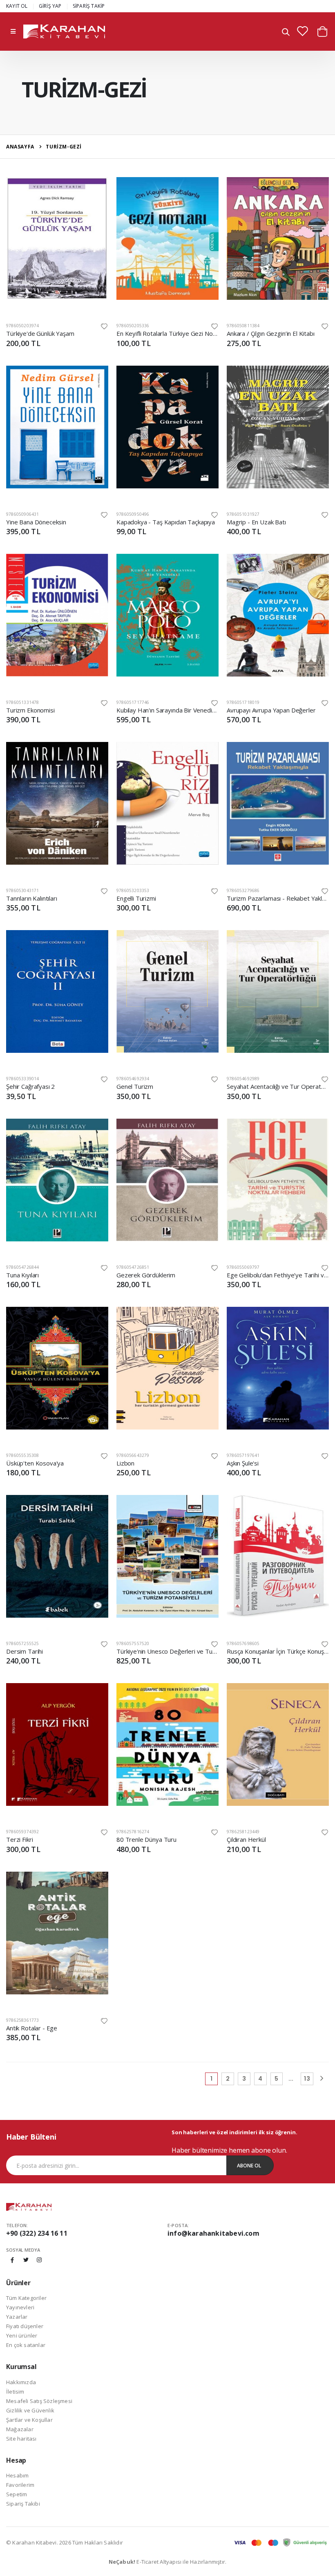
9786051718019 (243, 702)
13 (307, 2079)
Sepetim (17, 2494)
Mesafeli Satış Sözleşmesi (39, 2401)
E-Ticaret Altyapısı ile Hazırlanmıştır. (168, 2562)
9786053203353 (133, 890)
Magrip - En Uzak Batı (256, 522)
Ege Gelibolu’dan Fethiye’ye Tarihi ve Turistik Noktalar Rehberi (278, 1275)
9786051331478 (23, 702)
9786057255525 (23, 1643)
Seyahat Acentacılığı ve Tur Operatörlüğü (278, 1086)
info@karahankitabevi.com (213, 2233)
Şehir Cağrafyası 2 (30, 1086)
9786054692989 (243, 1079)
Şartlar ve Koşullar (29, 2420)
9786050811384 (243, 326)
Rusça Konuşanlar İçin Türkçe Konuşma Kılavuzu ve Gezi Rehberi (278, 1651)
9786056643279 (133, 1455)
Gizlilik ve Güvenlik (30, 2410)
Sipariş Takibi (23, 2504)
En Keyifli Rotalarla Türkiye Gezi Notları (167, 333)
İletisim (15, 2392)
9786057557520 (133, 1643)
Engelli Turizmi (136, 898)
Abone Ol (249, 2166)
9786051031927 (243, 514)
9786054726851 (133, 1267)
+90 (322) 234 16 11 (37, 2233)
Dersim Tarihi (25, 1651)
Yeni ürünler (22, 2335)
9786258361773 (23, 2020)
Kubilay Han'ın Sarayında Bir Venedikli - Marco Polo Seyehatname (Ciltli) (167, 710)
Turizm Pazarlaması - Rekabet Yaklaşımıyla (278, 898)
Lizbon (125, 1463)
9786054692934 (133, 1079)
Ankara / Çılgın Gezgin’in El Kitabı (271, 333)
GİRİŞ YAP (50, 6)
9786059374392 (23, 1832)
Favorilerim (20, 2485)
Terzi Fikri (19, 1839)
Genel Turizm (135, 1086)
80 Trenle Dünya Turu (146, 1839)
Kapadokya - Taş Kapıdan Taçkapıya (166, 522)
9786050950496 (133, 514)
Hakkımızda (21, 2382)
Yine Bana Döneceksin (36, 522)
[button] (286, 33)
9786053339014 (23, 1079)
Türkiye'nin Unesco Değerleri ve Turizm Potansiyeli (167, 1651)
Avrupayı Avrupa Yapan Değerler (271, 710)
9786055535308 (23, 1455)
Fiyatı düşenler (25, 2326)
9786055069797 (243, 1267)
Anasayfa (20, 147)
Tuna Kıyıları (22, 1275)
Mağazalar (20, 2429)
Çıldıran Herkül (246, 1839)
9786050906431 (23, 514)
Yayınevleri (20, 2307)
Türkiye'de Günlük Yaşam (40, 333)
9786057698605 (243, 1643)
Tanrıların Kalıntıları (32, 898)
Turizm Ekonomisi (30, 710)
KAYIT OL (17, 6)
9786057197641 (243, 1455)
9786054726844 (23, 1267)
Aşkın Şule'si (243, 1463)
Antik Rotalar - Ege (32, 2028)
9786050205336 (133, 326)
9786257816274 (133, 1832)
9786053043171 (23, 890)
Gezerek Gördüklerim (146, 1275)
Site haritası (21, 2439)
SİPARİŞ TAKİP (89, 6)
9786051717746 (133, 702)
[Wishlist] (104, 326)
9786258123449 (243, 1832)
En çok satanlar (26, 2345)
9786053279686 (243, 890)
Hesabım (17, 2475)
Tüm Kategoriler (26, 2298)
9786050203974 (23, 326)
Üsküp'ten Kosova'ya (35, 1463)
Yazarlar (17, 2317)
